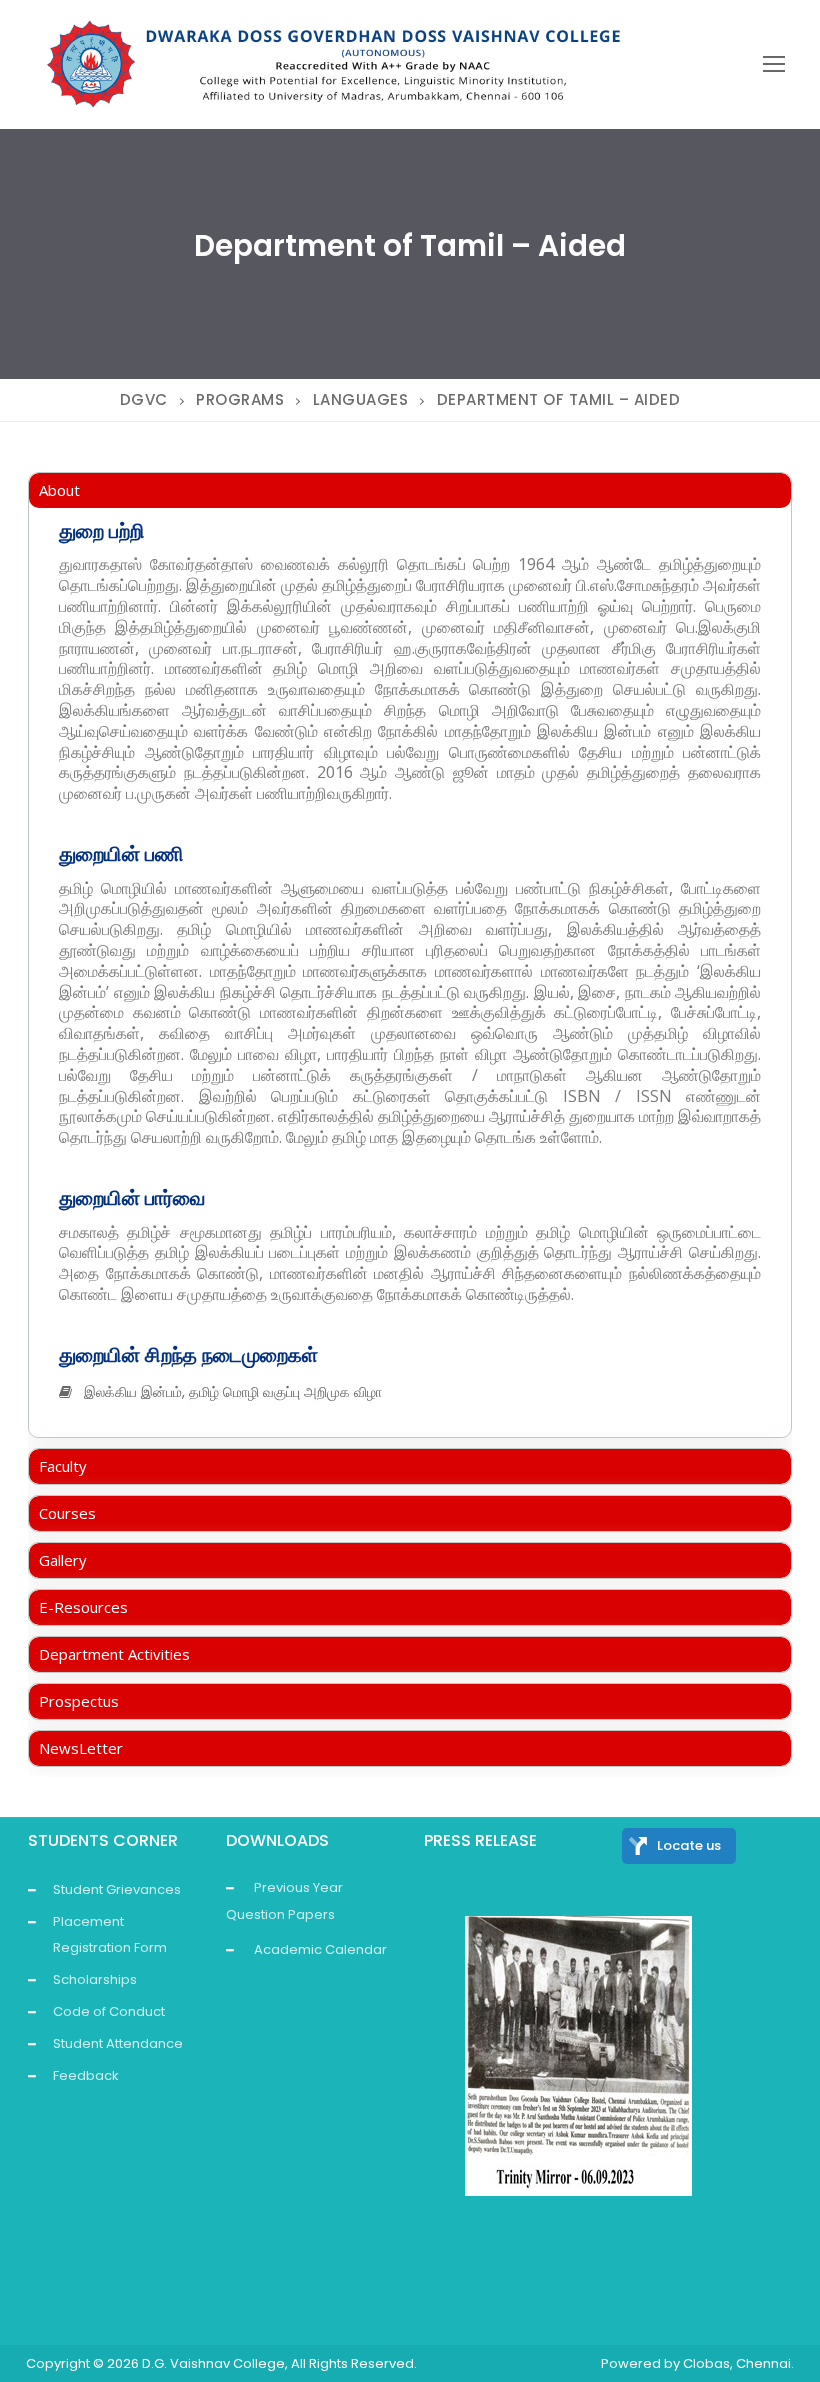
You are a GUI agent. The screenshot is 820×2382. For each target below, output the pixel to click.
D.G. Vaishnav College (213, 2363)
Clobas (706, 2363)
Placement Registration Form (110, 1934)
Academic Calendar (320, 1949)
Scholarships (95, 1979)
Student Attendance (118, 2043)
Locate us (689, 1845)
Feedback (86, 2075)
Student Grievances (117, 1889)
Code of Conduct (109, 2011)
